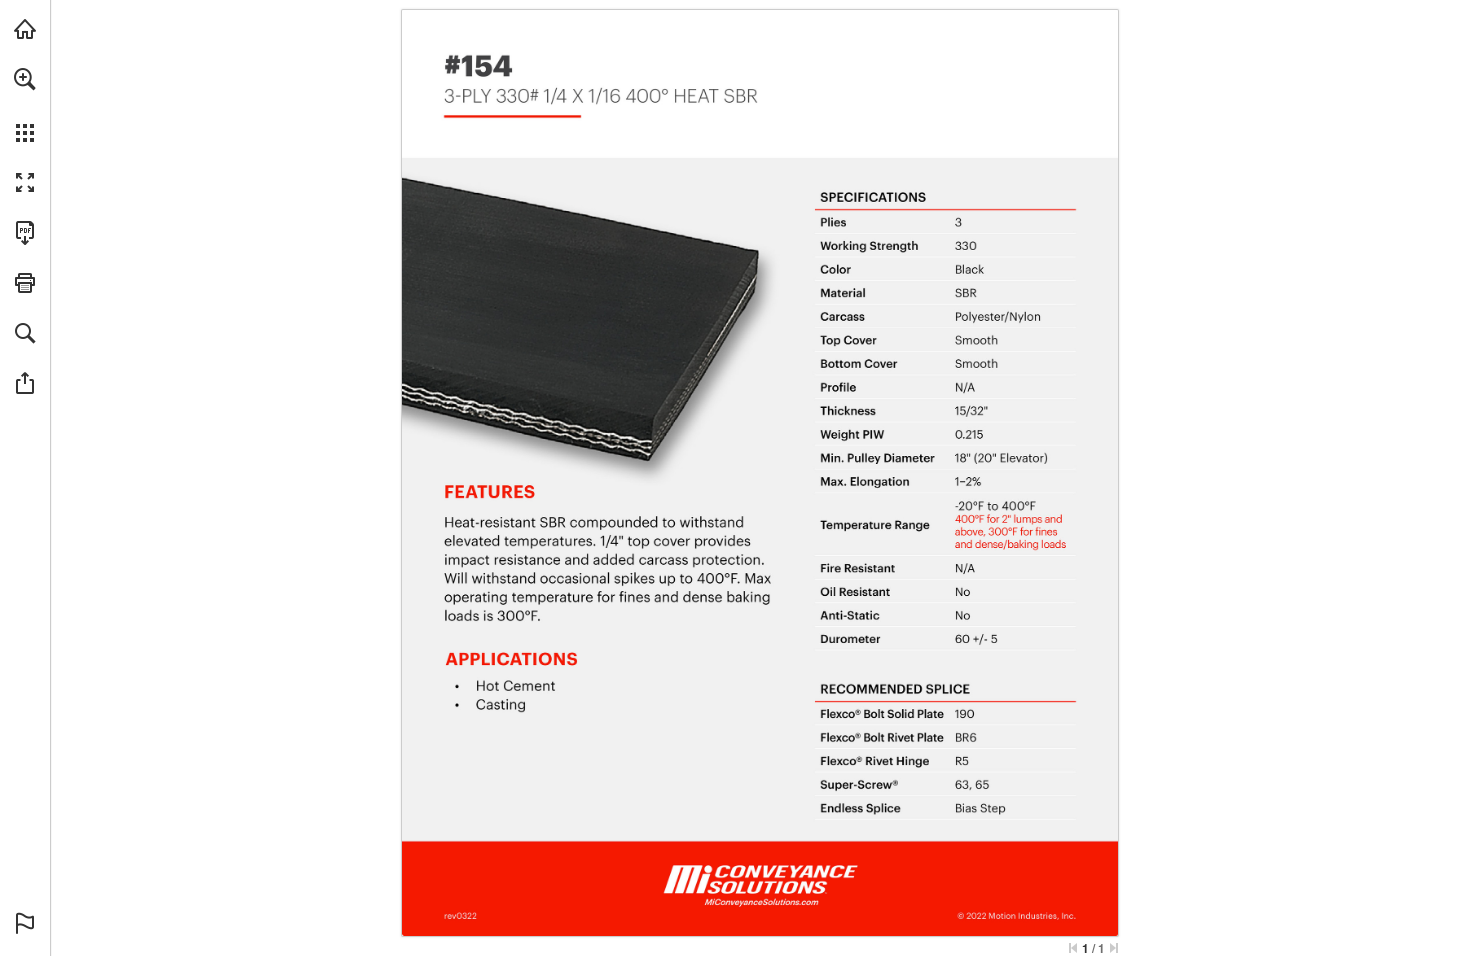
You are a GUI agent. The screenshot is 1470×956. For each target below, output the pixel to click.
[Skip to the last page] (1114, 948)
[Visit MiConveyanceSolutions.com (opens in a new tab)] (25, 29)
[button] (25, 79)
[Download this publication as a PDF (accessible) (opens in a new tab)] (25, 233)
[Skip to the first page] (1073, 948)
